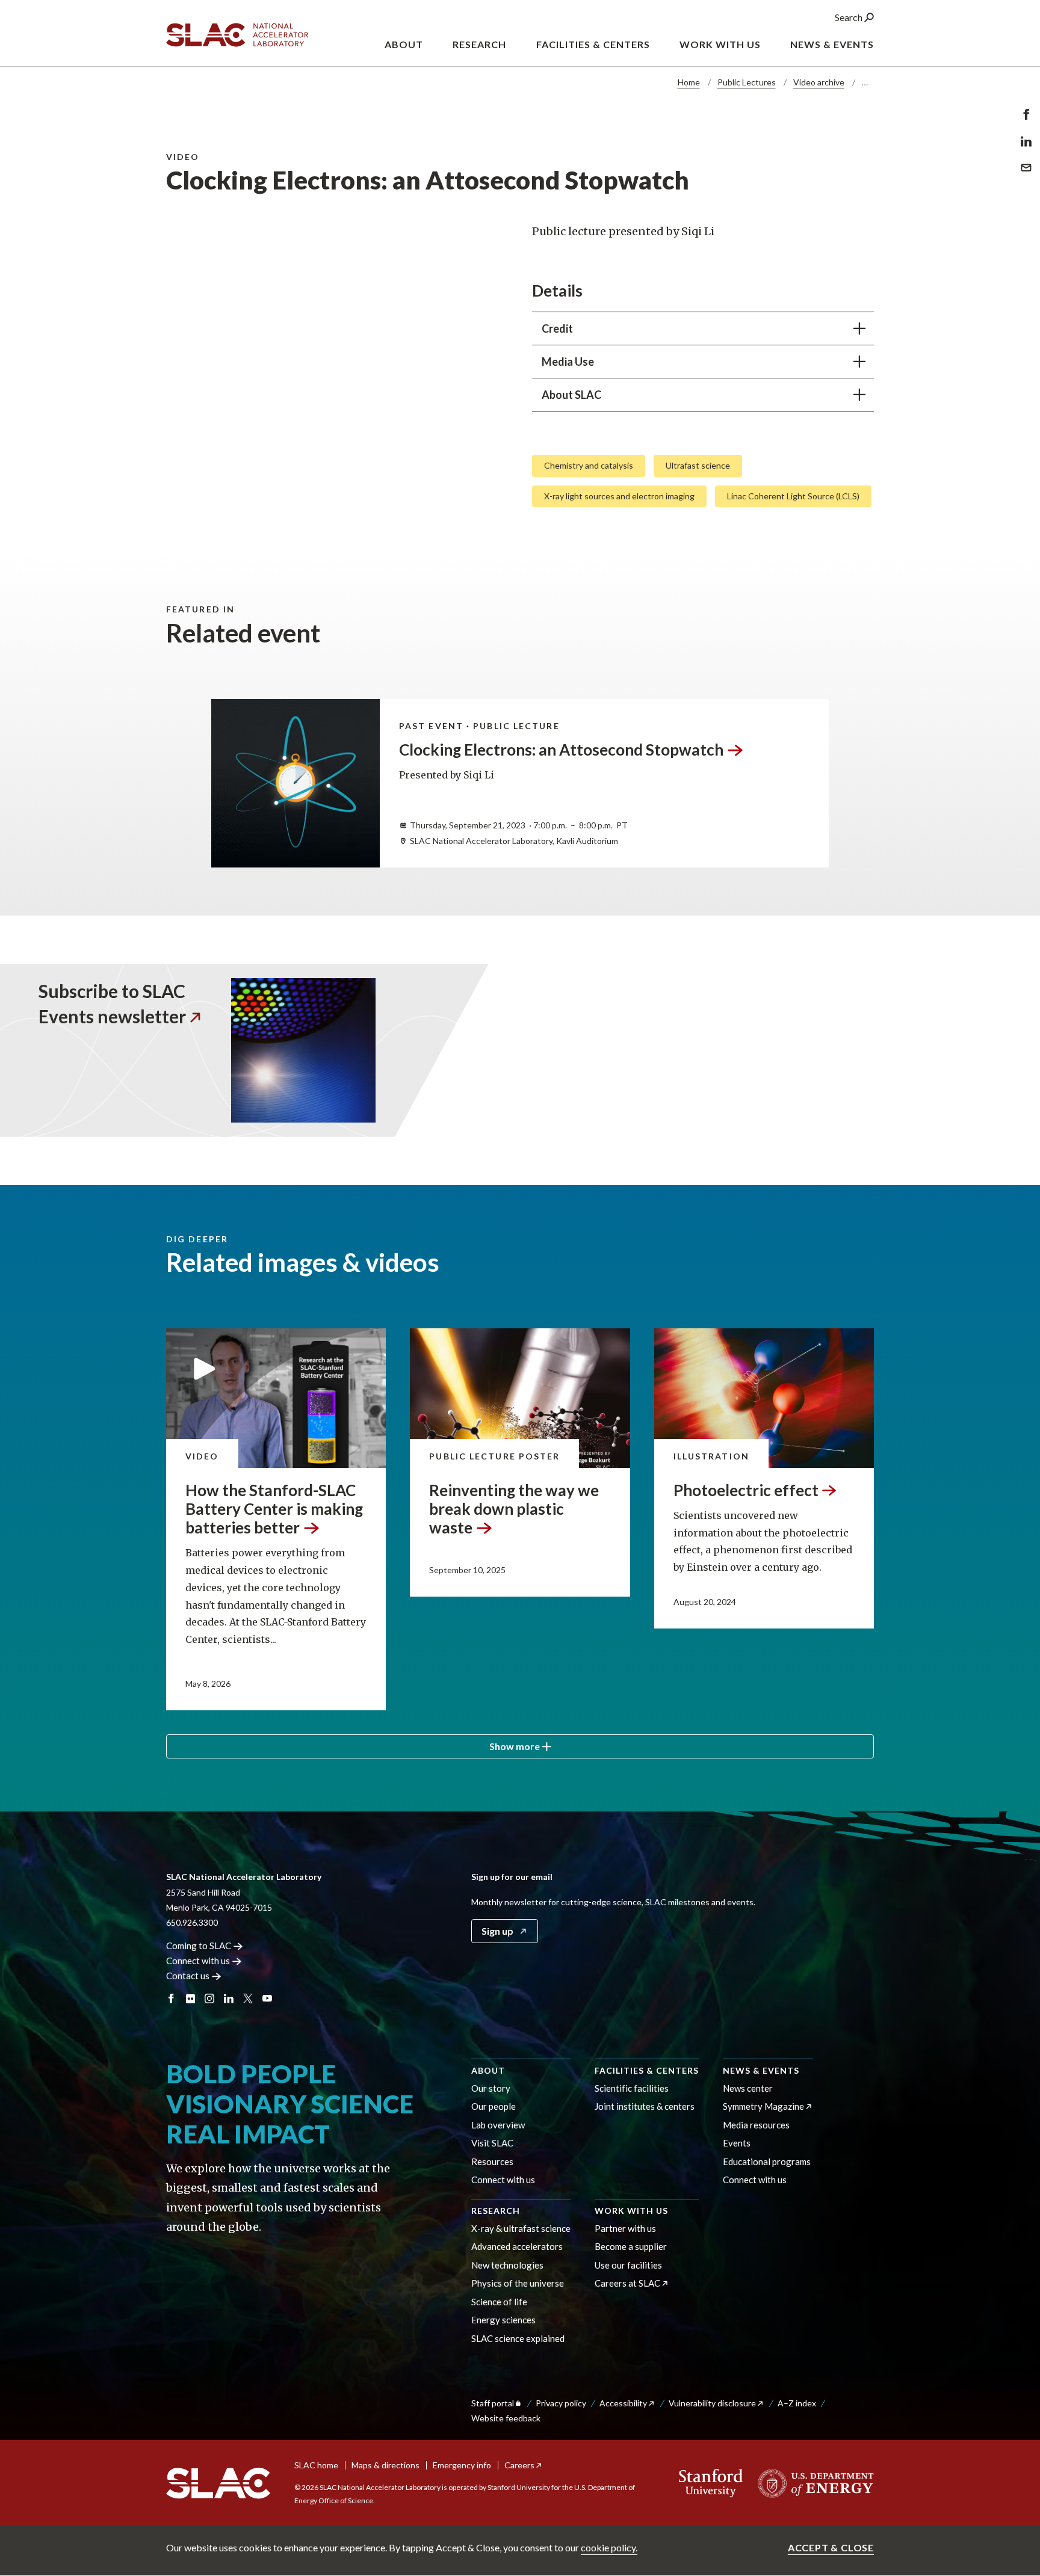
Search (850, 17)
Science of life (499, 2302)
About (488, 2070)
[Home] (218, 2483)
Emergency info (462, 2465)
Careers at (627, 2283)
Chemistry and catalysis (589, 465)
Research (496, 2211)
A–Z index (797, 2403)
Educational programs (767, 2162)
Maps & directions (385, 2465)
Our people (494, 2106)
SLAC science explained (518, 2338)
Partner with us (625, 2228)
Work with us (631, 2211)
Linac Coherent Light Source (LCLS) (793, 496)
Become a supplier (631, 2246)
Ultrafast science (698, 465)
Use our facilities (628, 2265)
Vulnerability (712, 2403)
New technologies (507, 2265)
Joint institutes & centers (645, 2106)
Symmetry (763, 2106)
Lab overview (498, 2125)
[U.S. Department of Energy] (812, 2483)
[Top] (1012, 2364)
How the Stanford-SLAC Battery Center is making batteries (274, 1509)
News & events (761, 2070)
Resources (492, 2162)
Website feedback (506, 2418)
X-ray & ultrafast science (521, 2228)
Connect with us (503, 2180)
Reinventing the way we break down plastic (514, 1509)
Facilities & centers (647, 2070)
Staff (493, 2403)
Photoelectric (746, 1490)
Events (737, 2143)
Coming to (199, 1946)
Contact (188, 1976)
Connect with (198, 1961)
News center (748, 2088)
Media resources (756, 2125)
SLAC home (316, 2465)
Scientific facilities (632, 2088)
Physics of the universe (518, 2283)
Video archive (819, 82)
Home (689, 82)
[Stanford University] (711, 2483)
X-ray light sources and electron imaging (619, 496)
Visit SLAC (492, 2143)
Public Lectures (747, 82)
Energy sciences (503, 2320)
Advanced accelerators (517, 2246)
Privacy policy (561, 2403)
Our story (491, 2088)
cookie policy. (609, 2547)
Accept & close (831, 2547)
